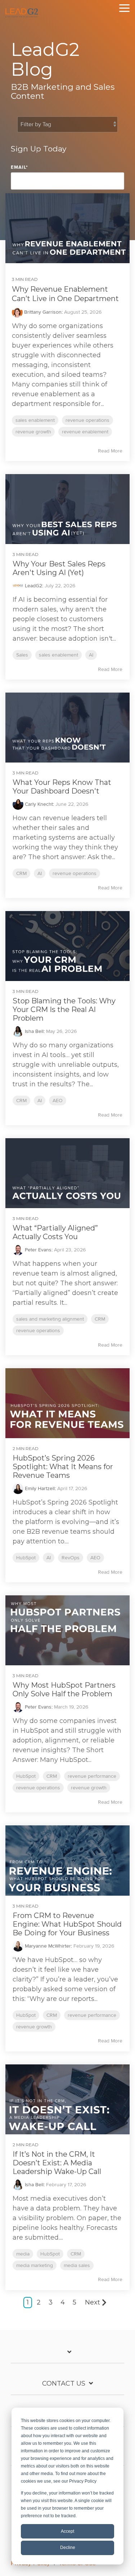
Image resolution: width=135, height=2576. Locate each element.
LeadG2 (33, 586)
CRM (21, 873)
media (23, 2254)
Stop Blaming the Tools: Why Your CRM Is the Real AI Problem (64, 1009)
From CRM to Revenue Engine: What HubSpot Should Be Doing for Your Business (67, 1924)
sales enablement (35, 420)
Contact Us (64, 2383)
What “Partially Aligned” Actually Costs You (55, 1232)
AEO (58, 1101)
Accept (67, 2531)
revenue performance (92, 1776)
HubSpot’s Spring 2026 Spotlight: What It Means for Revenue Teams (63, 1467)
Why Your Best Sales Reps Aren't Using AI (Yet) (59, 568)
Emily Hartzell (39, 1488)
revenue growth (33, 432)
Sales (22, 655)
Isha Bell (33, 1031)
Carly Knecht (38, 804)
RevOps (71, 1558)
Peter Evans (37, 1250)
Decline (68, 2548)
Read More (110, 451)
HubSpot (26, 1558)
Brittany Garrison (42, 312)
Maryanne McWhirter (47, 1946)
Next (93, 2302)
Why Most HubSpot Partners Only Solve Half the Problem (64, 1689)
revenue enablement (85, 432)
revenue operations (87, 420)
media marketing (35, 2265)
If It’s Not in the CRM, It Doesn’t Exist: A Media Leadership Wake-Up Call (57, 2163)
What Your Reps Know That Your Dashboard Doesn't (62, 787)
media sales (77, 2265)
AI (91, 655)
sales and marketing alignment (50, 1319)
